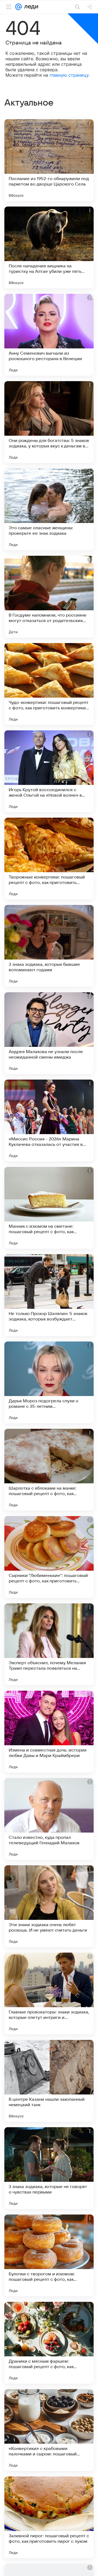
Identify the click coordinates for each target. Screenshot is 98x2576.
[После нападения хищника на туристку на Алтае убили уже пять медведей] (49, 247)
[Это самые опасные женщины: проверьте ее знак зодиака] (49, 509)
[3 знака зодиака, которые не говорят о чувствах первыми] (49, 2168)
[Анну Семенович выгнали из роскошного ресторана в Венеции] (49, 335)
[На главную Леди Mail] (30, 7)
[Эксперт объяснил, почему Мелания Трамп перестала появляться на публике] (49, 1644)
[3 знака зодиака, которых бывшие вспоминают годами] (49, 946)
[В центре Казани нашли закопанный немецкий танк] (49, 2081)
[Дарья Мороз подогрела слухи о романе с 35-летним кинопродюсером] (49, 1382)
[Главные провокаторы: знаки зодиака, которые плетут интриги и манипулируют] (49, 1994)
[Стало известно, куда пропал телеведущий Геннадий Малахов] (49, 1819)
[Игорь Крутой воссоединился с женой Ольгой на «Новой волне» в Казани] (49, 771)
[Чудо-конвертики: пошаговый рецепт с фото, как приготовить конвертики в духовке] (49, 684)
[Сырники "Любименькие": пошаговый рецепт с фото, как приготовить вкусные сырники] (49, 1557)
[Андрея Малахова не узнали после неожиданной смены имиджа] (49, 1033)
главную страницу (69, 75)
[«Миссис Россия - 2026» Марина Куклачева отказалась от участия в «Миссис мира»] (49, 1120)
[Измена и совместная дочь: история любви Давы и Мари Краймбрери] (49, 1732)
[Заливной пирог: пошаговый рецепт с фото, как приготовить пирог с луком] (49, 2517)
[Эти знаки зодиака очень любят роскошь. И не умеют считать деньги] (49, 1906)
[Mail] (19, 7)
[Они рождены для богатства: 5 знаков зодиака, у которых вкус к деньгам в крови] (49, 422)
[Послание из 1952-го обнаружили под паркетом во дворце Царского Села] (49, 160)
